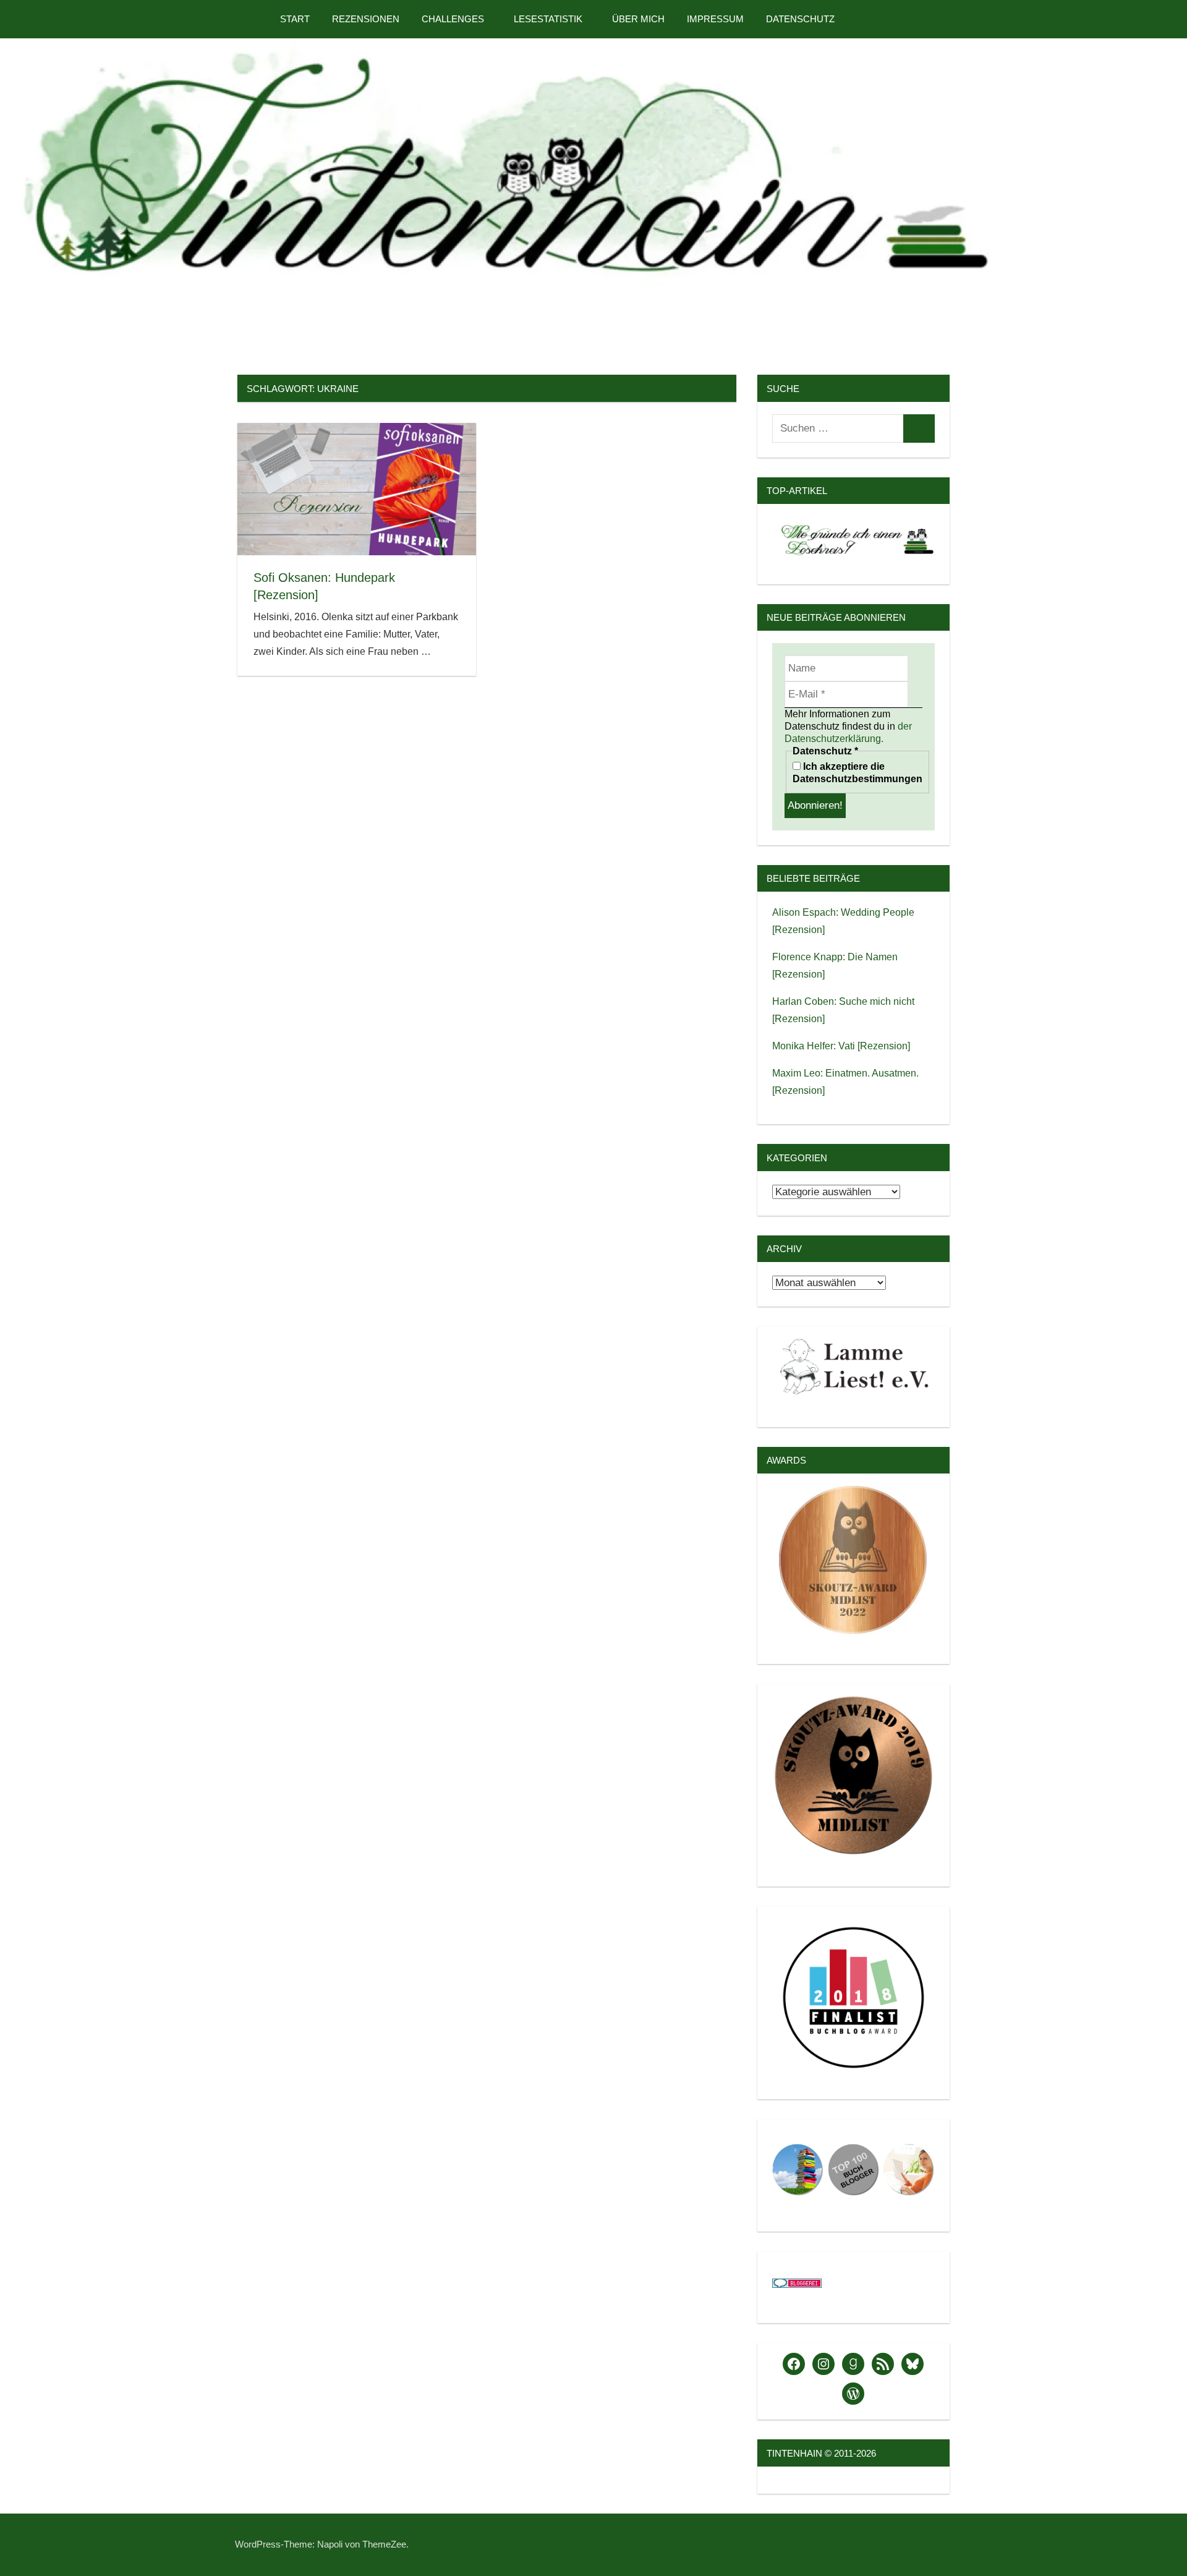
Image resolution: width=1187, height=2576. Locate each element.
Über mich (638, 19)
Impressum (715, 19)
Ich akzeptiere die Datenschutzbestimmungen (857, 773)
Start (295, 19)
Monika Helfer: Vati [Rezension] (841, 1046)
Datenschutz (800, 19)
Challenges (453, 19)
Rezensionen (366, 19)
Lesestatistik (548, 19)
